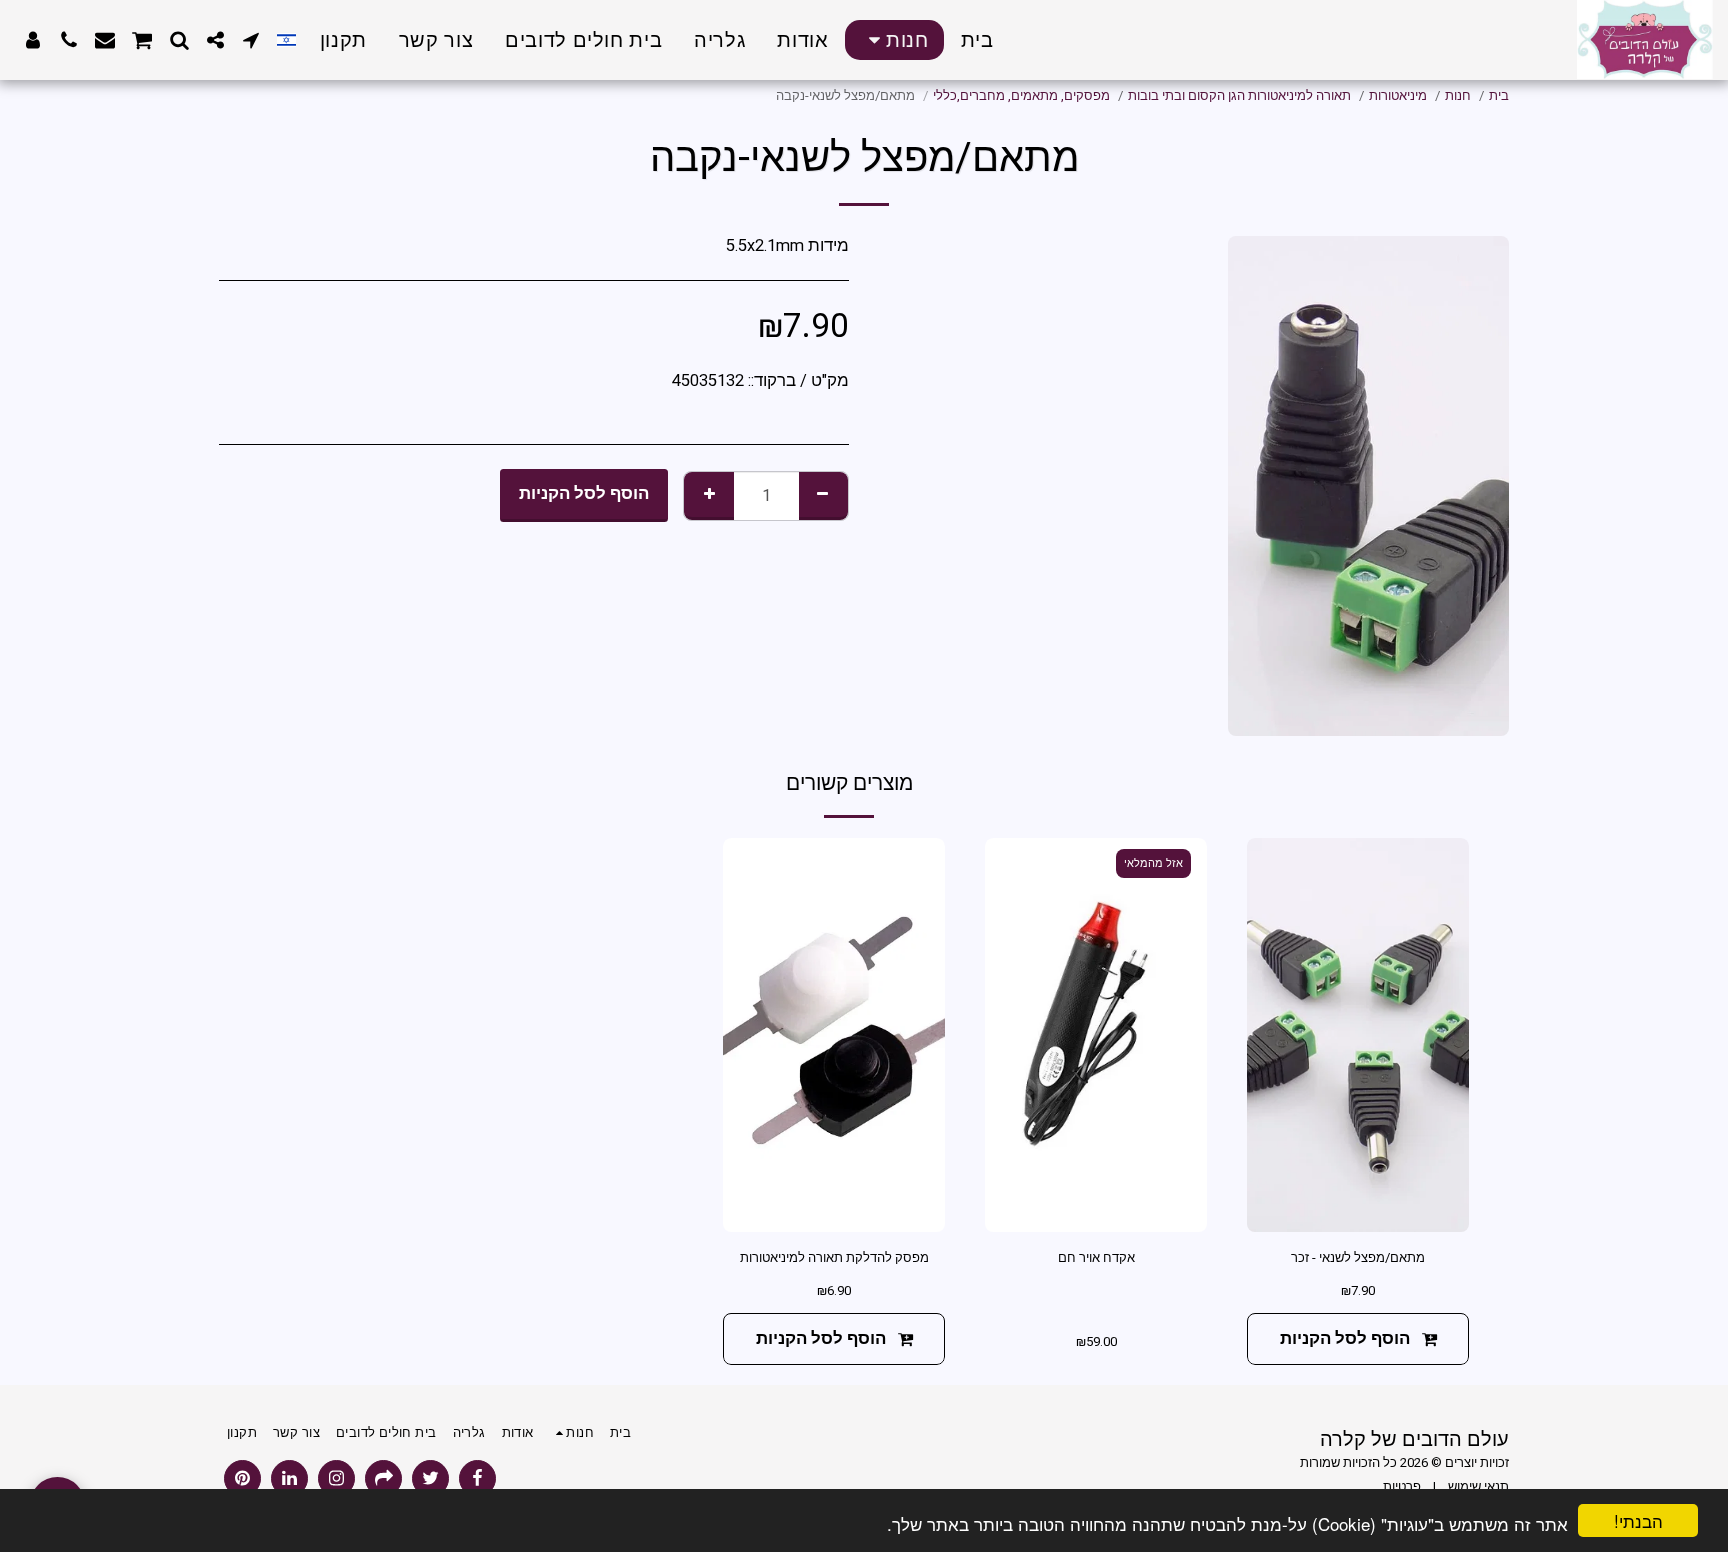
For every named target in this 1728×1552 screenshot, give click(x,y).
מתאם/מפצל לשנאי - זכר (1358, 1257)
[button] (251, 40)
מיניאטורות (1398, 95)
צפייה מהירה (1358, 1208)
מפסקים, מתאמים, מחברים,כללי (1021, 95)
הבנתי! (1638, 1520)
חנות (1458, 95)
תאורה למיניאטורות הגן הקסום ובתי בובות (1239, 95)
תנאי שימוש (1478, 1486)
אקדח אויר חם (1096, 1257)
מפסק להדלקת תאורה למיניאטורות (834, 1257)
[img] (1358, 1035)
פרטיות (1402, 1486)
